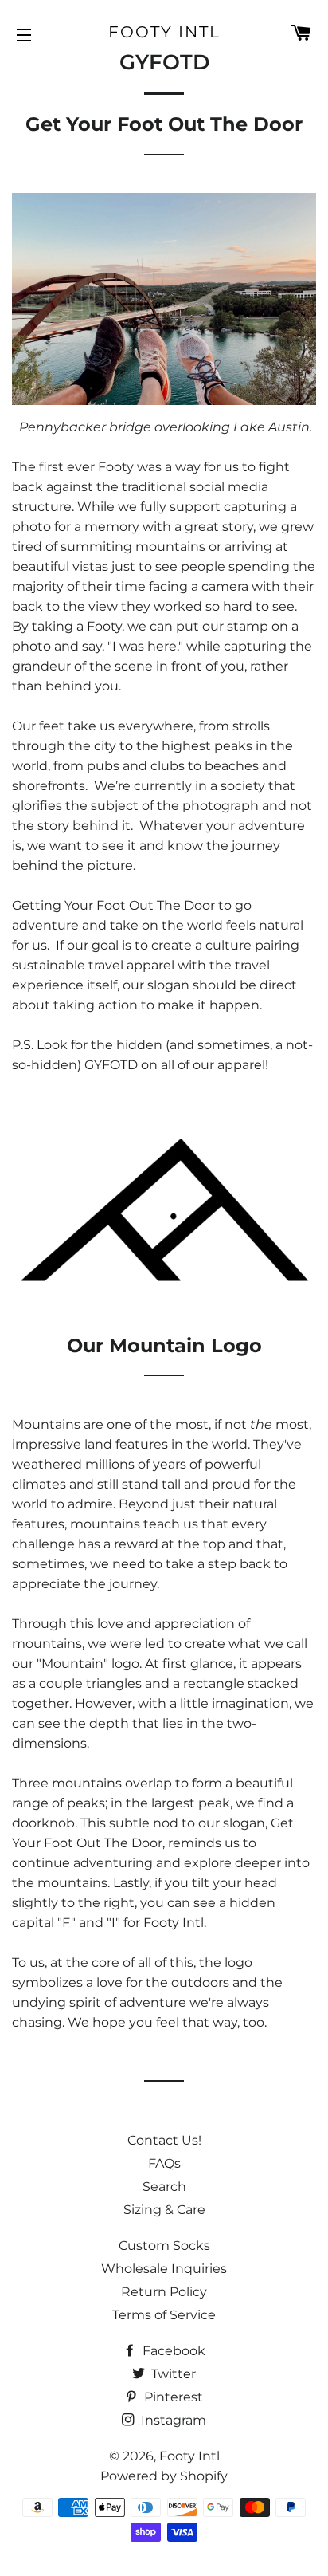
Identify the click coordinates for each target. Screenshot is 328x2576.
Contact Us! (164, 2140)
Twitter (172, 2374)
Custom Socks (164, 2246)
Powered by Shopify (164, 2476)
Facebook (172, 2351)
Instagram (172, 2420)
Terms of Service (164, 2315)
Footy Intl (164, 32)
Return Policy (164, 2292)
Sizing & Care (164, 2210)
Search (164, 2187)
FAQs (164, 2163)
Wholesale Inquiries (164, 2269)
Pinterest (172, 2397)
